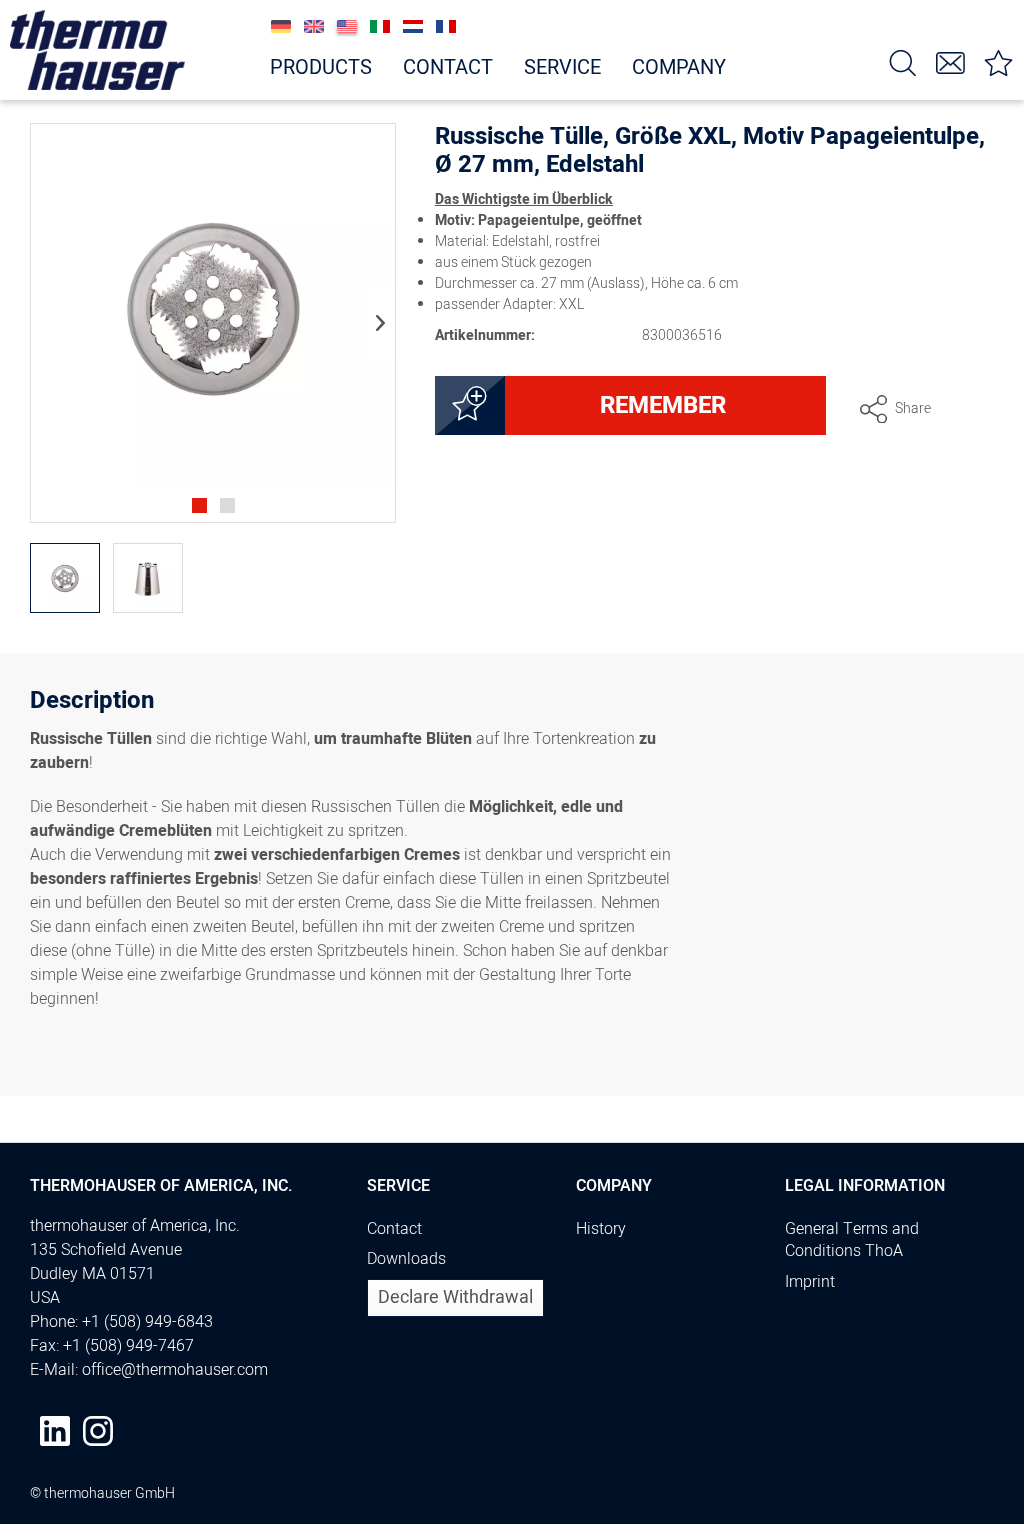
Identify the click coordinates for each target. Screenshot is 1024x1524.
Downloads (406, 1259)
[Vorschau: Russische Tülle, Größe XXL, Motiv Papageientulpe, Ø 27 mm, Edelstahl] (65, 578)
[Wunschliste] (999, 61)
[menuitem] (903, 61)
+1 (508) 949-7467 (128, 1346)
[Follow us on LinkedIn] (55, 1431)
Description (92, 703)
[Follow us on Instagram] (98, 1431)
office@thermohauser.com (175, 1370)
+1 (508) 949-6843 (147, 1322)
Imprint (810, 1282)
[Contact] (951, 61)
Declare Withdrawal (455, 1297)
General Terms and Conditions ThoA (852, 1240)
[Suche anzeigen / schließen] (903, 61)
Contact (394, 1229)
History (601, 1229)
